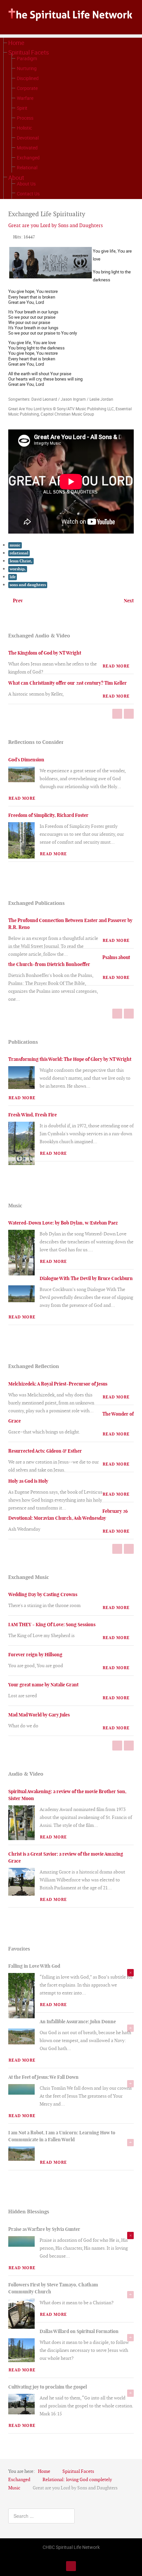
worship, (18, 569)
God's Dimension (26, 760)
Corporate (27, 88)
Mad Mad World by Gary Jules (39, 1715)
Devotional (28, 138)
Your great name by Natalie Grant (43, 1685)
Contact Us (28, 194)
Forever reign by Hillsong (35, 1655)
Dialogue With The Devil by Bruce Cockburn (86, 1278)
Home (16, 43)
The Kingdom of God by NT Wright (45, 653)
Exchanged (28, 158)
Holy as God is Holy (28, 1481)
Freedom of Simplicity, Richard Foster (48, 815)
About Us (26, 184)
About (16, 178)
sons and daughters (28, 585)
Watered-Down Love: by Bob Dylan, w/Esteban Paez (63, 1223)
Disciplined (28, 78)
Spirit (22, 108)
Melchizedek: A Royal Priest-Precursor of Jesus (58, 1384)
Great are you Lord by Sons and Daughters (55, 225)
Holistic (24, 128)
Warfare (25, 98)
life (13, 577)
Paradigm (27, 58)
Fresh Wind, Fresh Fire (33, 1115)
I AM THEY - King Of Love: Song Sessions (52, 1625)
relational (19, 553)
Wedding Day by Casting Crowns (43, 1594)
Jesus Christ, (21, 561)
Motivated (27, 148)
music (15, 545)
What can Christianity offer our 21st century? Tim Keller (68, 683)
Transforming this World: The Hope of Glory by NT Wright (70, 1059)
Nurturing (27, 68)
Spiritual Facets (29, 52)
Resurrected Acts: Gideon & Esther (45, 1451)
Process (25, 118)
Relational (27, 167)
